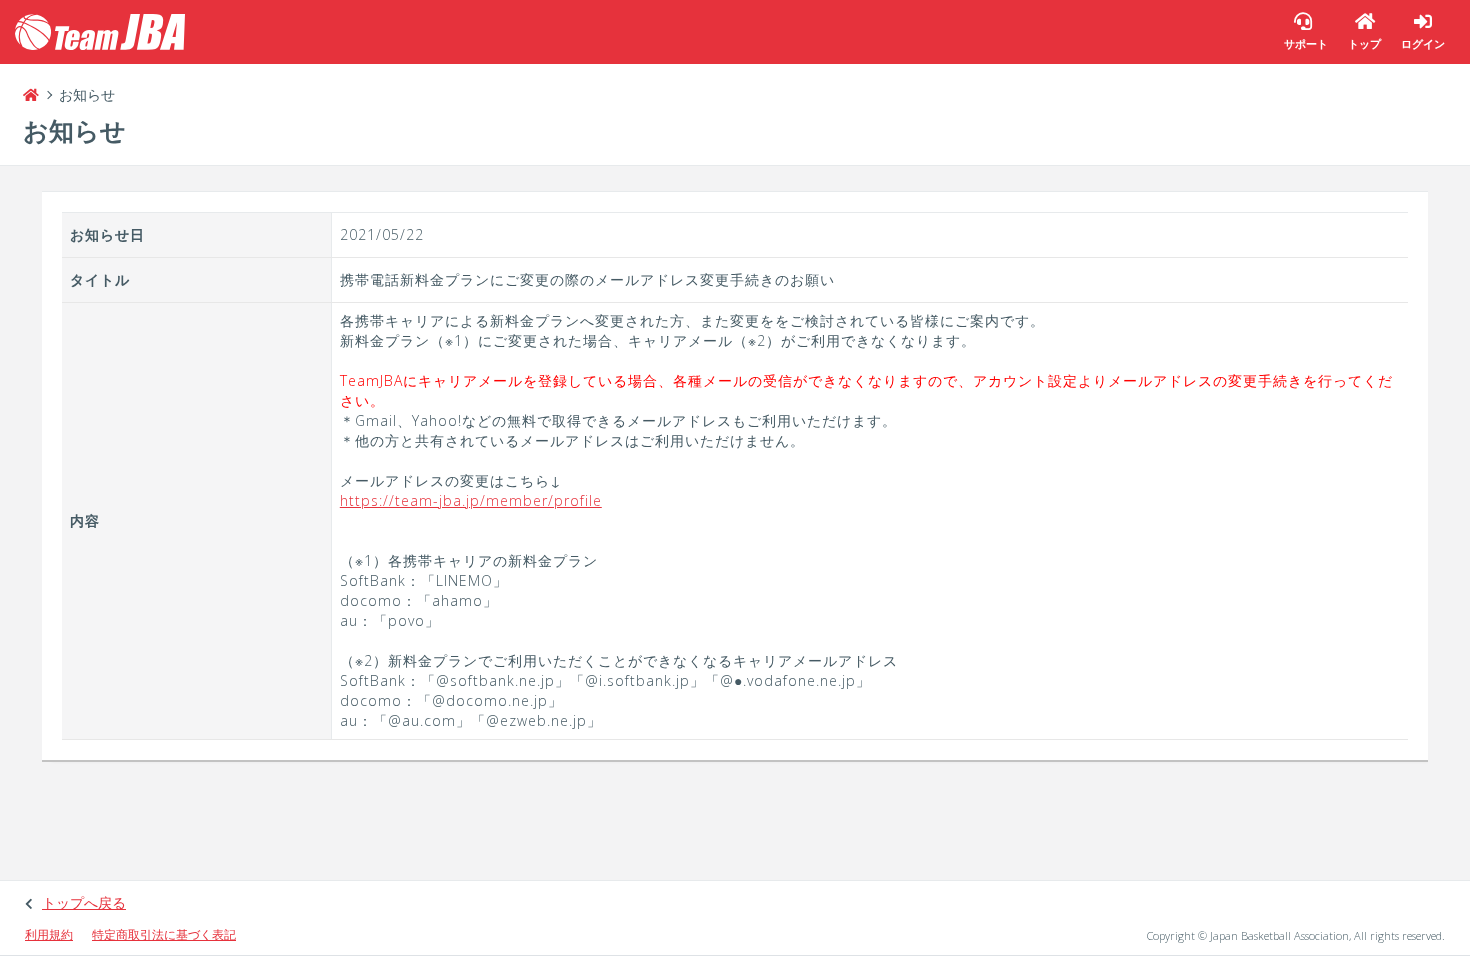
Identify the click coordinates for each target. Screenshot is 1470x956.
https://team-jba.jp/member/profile (471, 500)
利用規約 (49, 934)
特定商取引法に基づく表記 (164, 934)
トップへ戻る (84, 902)
